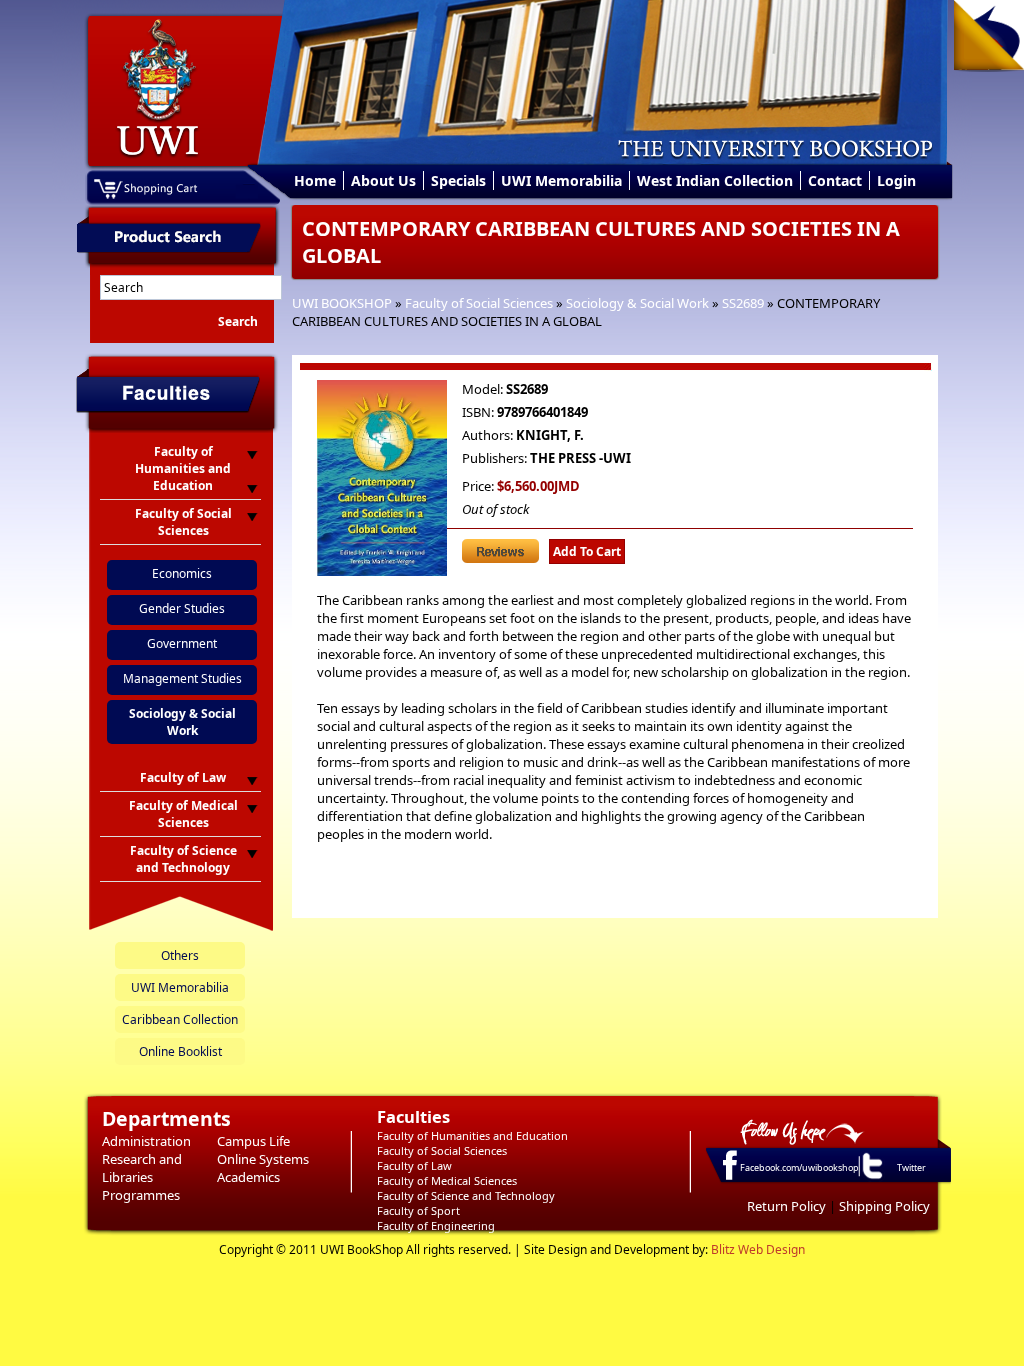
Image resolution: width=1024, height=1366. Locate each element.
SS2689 (743, 303)
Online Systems (263, 1159)
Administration (146, 1141)
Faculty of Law (414, 1165)
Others (180, 955)
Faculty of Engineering (436, 1225)
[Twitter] (871, 1178)
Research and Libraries (142, 1168)
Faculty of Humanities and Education (472, 1135)
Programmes (141, 1195)
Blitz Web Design (758, 1249)
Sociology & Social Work (637, 303)
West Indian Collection (715, 180)
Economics (182, 573)
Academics (248, 1177)
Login (896, 180)
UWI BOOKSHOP (342, 303)
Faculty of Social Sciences (479, 303)
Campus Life (253, 1141)
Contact (835, 180)
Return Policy (786, 1206)
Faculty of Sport (418, 1210)
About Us (383, 180)
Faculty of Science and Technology (466, 1195)
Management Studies (182, 678)
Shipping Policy (884, 1206)
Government (182, 643)
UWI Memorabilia (561, 180)
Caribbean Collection (180, 1019)
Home (315, 180)
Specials (458, 180)
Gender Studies (182, 608)
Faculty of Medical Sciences (447, 1180)
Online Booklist (180, 1051)
